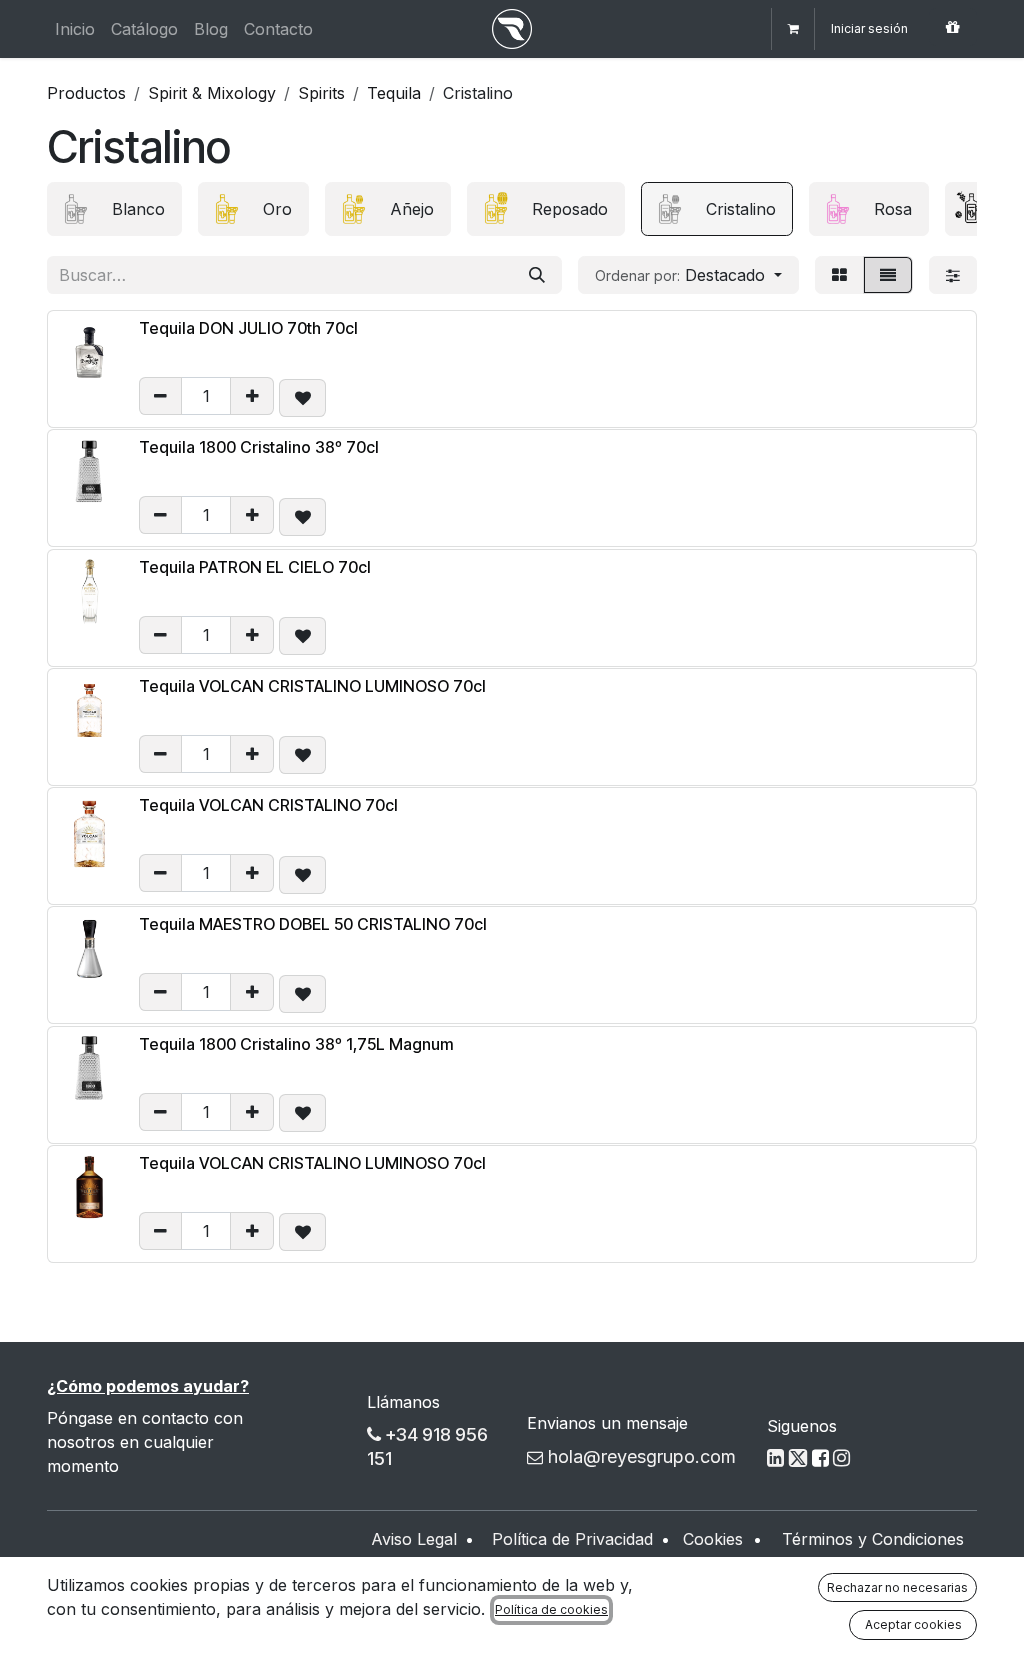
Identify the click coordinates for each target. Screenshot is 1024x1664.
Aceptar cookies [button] (913, 1624)
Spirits (321, 93)
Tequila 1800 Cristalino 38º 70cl (259, 447)
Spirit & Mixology (212, 93)
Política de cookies (551, 1609)
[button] (688, 275)
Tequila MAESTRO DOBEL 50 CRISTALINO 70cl (313, 924)
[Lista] (888, 275)
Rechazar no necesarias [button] (897, 1587)
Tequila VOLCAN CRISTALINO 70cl (268, 805)
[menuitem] (75, 29)
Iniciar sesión (869, 28)
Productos (86, 93)
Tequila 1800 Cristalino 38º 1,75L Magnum (296, 1044)
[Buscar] (537, 275)
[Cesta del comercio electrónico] (793, 29)
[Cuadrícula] (839, 275)
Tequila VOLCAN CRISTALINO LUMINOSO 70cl (312, 686)
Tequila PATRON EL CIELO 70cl (255, 567)
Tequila (394, 93)
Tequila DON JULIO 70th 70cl (248, 328)
